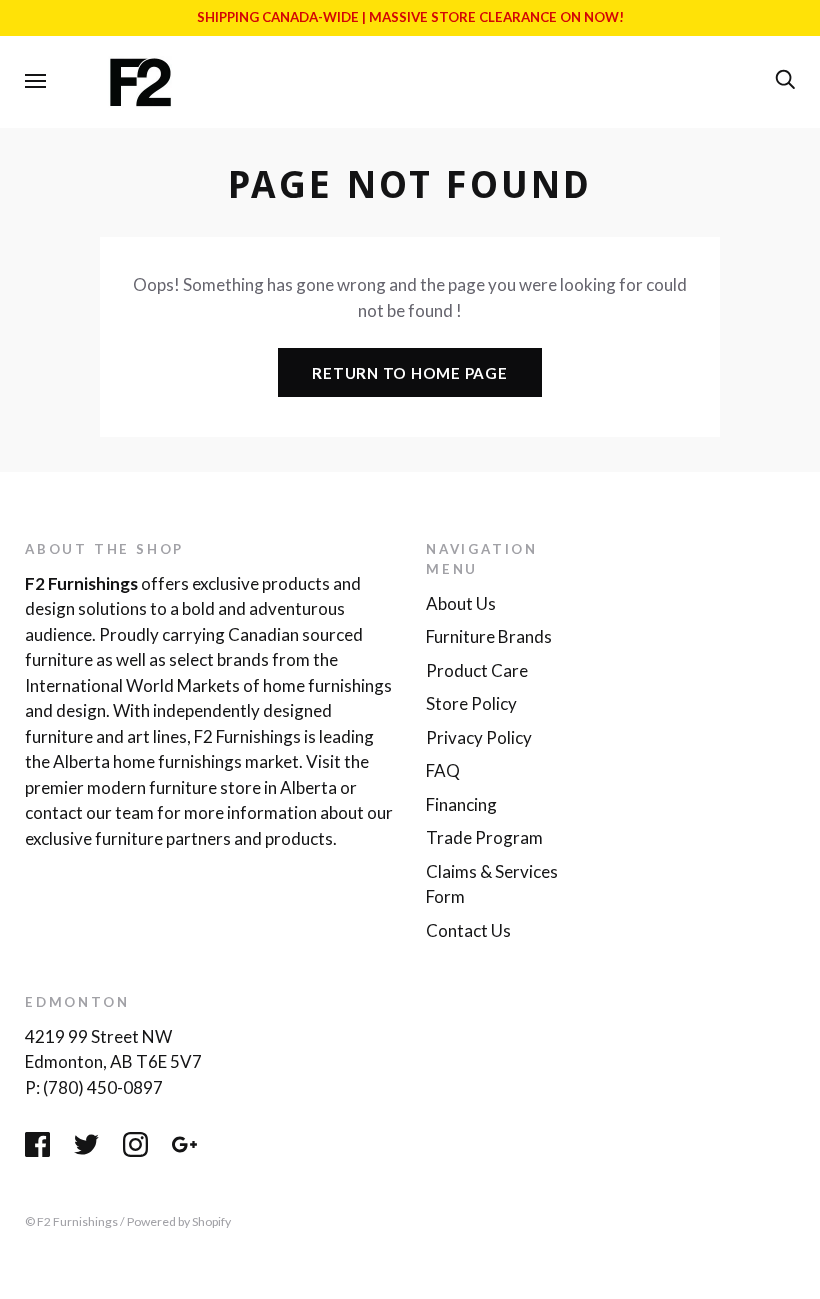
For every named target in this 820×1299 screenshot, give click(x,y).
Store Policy (471, 703)
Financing (461, 804)
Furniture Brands (489, 636)
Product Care (477, 670)
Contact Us (468, 930)
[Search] (785, 80)
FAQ (443, 770)
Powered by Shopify (179, 1221)
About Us (461, 603)
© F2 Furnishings (71, 1221)
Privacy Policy (479, 737)
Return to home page (409, 373)
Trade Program (484, 837)
